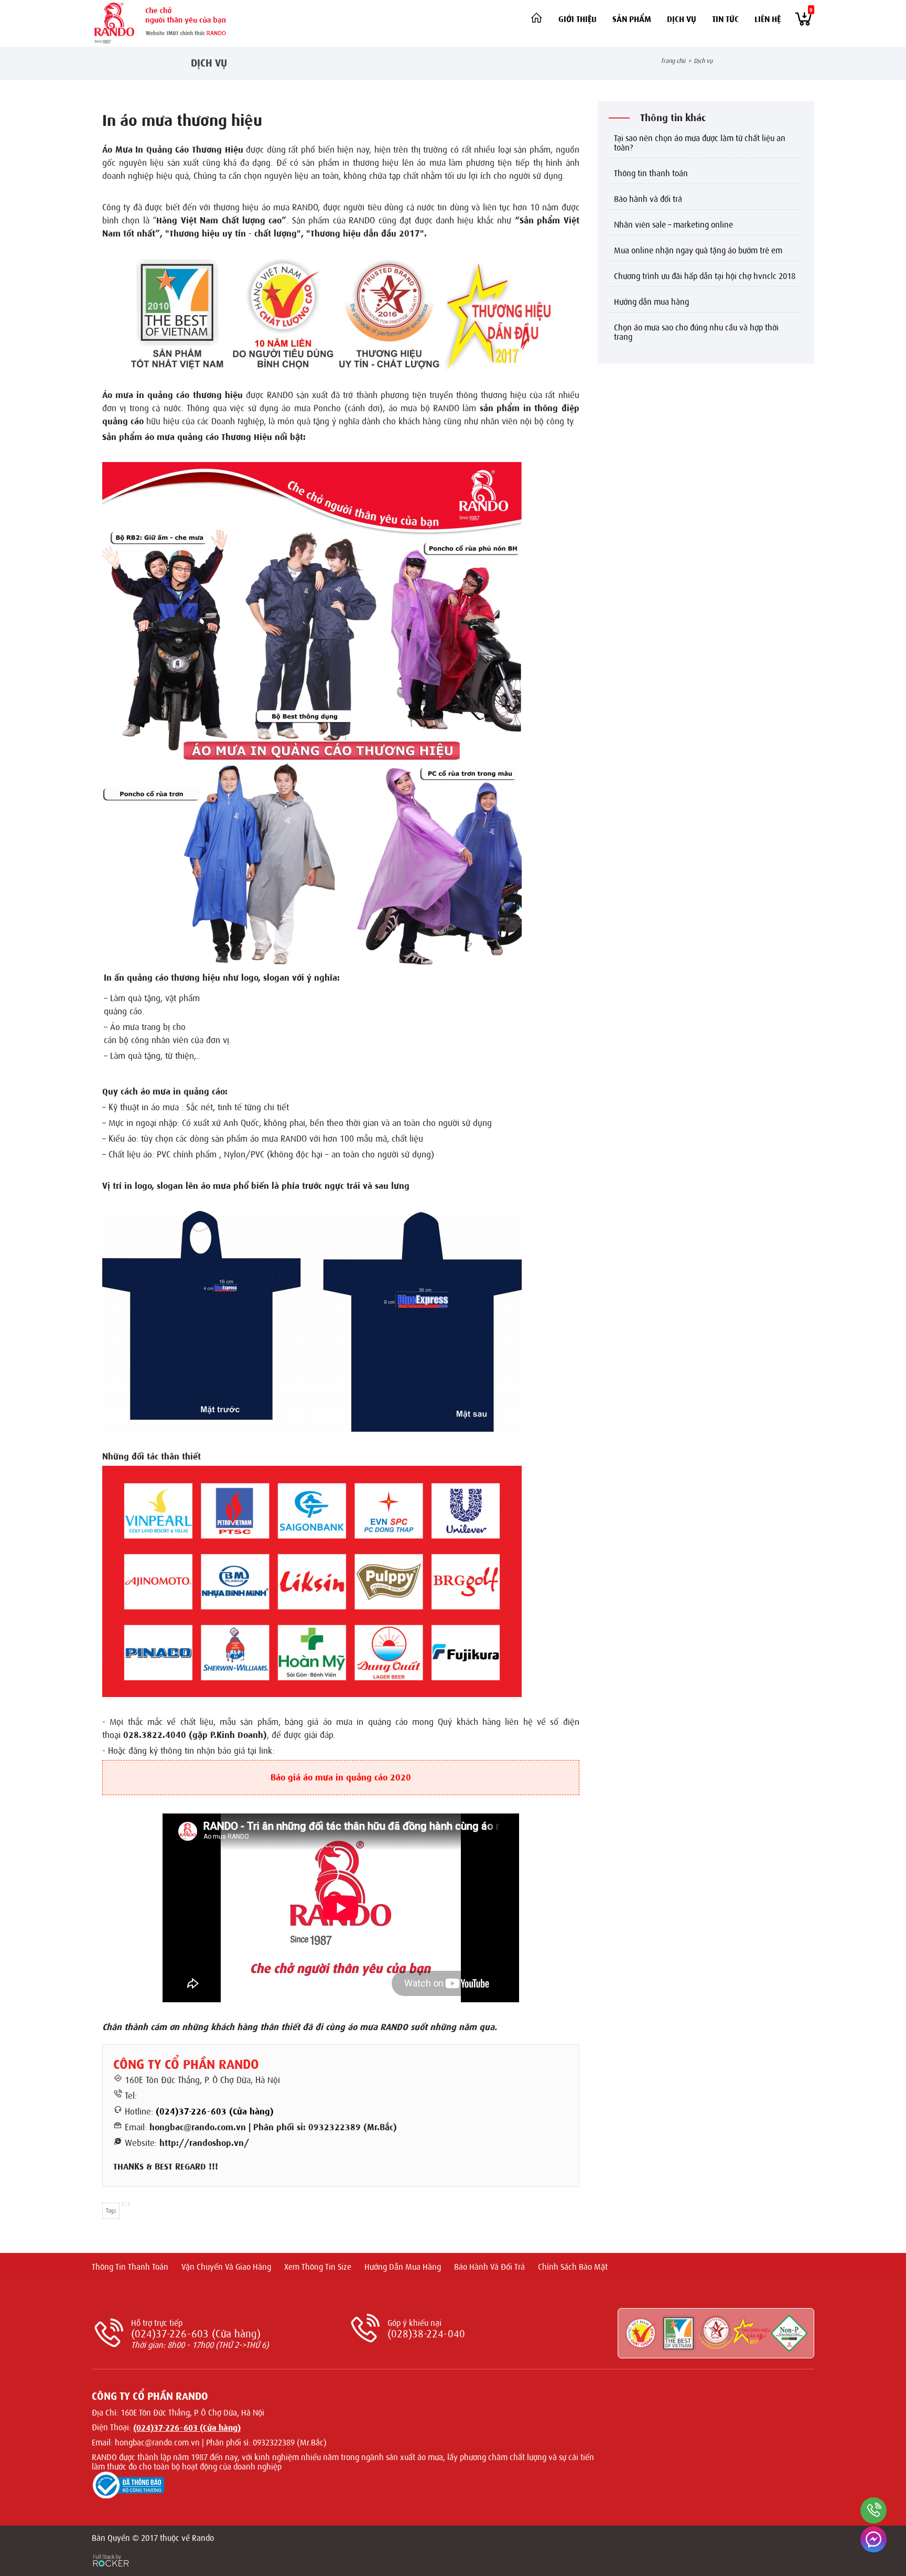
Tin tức (725, 19)
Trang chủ (673, 61)
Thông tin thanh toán (651, 174)
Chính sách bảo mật (573, 2267)
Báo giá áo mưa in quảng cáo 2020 (341, 1778)
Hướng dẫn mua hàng (651, 302)
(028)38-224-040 (426, 2334)
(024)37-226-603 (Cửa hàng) (215, 2112)
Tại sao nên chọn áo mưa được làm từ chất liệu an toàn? (700, 143)
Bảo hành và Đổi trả (648, 199)
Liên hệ (768, 19)
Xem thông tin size (318, 2267)
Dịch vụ (682, 19)
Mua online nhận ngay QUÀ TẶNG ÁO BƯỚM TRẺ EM (698, 251)
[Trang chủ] (536, 18)
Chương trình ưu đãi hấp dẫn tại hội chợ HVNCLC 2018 (705, 276)
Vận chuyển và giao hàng (226, 2267)
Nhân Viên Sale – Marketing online (673, 225)
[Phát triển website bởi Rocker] (111, 2551)
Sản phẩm (632, 19)
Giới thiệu (578, 19)
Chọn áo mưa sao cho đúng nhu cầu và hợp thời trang (696, 332)
